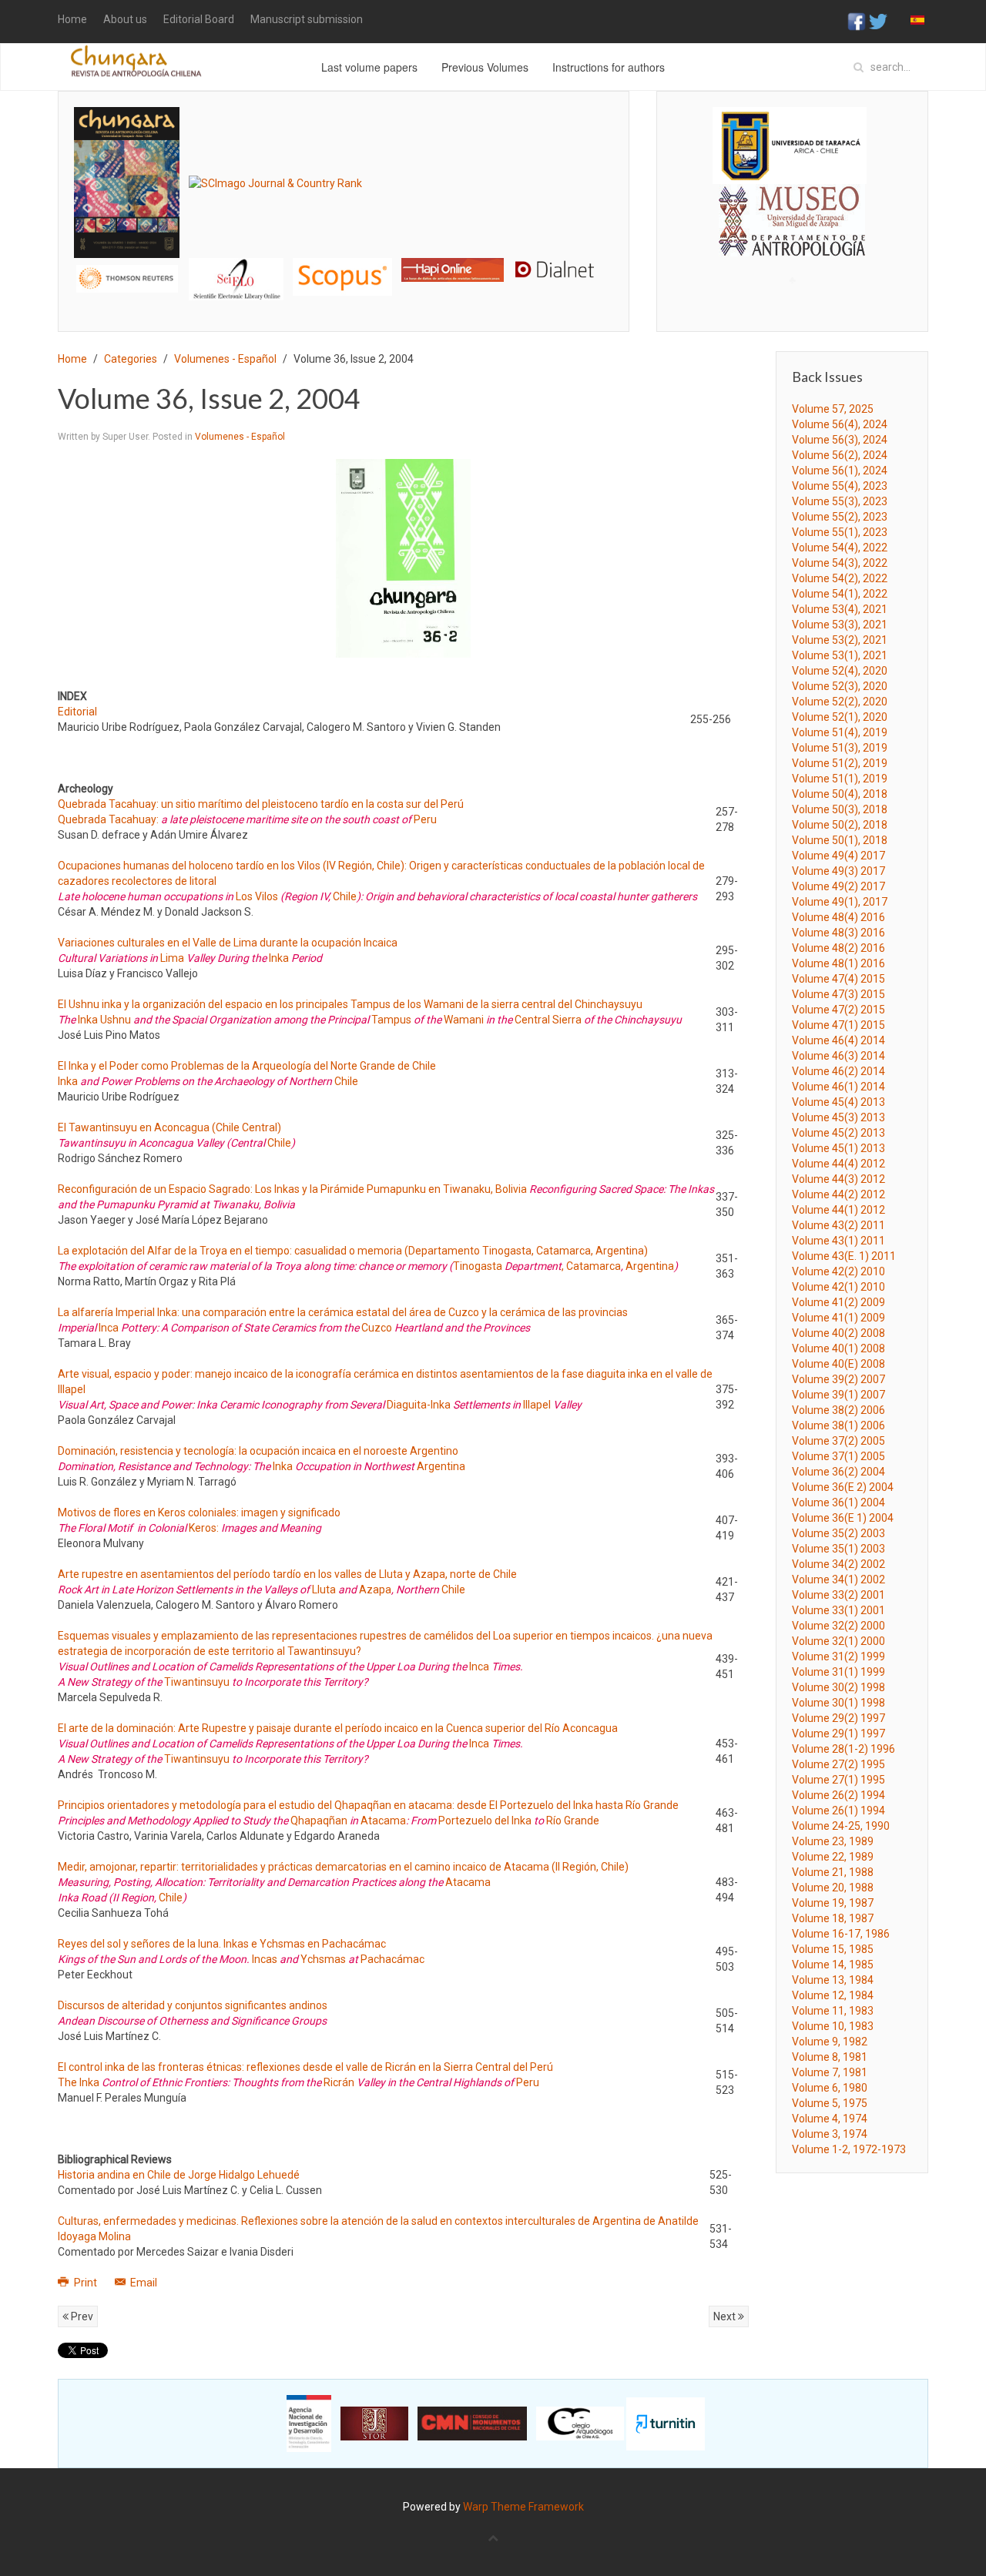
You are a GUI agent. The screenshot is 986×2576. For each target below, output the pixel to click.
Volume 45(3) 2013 (838, 1117)
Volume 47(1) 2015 (838, 1025)
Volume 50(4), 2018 (840, 794)
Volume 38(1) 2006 (838, 1425)
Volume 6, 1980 (830, 2088)
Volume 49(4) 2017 (838, 856)
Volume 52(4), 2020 (840, 671)
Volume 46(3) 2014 (838, 1056)
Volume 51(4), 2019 (840, 732)
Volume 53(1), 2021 (840, 655)
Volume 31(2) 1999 (838, 1656)
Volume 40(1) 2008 (838, 1348)
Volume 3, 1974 (830, 2134)
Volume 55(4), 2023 (840, 486)
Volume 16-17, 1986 (841, 1934)
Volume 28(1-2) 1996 (843, 1749)
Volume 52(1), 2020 (840, 717)
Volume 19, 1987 (833, 1903)
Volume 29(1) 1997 (838, 1734)
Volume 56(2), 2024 (840, 455)
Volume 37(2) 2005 (838, 1441)
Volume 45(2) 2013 (838, 1133)
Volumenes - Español (225, 359)
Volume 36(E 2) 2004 (843, 1487)
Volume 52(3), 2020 (840, 686)
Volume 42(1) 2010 (838, 1287)
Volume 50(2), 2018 (840, 825)
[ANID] (309, 2423)
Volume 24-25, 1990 (841, 1826)
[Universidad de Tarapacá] (790, 145)
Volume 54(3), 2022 (840, 563)
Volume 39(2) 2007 (838, 1379)
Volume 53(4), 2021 (840, 609)
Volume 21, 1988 (833, 1872)
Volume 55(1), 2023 (840, 532)
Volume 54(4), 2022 (840, 548)
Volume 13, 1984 (833, 1980)
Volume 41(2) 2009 (838, 1302)
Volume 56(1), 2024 (840, 471)
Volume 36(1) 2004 (838, 1502)
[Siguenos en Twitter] (878, 21)
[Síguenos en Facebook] (857, 21)
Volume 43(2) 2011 (838, 1225)
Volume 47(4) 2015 (838, 979)
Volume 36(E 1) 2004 (843, 1518)
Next (726, 2316)
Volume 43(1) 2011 (838, 1241)
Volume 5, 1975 (830, 2103)
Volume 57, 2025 (833, 409)
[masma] (792, 206)
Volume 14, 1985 (833, 1965)
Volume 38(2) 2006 (838, 1410)
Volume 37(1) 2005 (838, 1456)
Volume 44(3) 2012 (838, 1179)
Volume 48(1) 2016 (838, 963)
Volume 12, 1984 (833, 1995)
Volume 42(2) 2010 (838, 1271)
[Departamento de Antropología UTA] (792, 242)
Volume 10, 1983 (833, 2026)
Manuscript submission (307, 19)
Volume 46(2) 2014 (838, 1071)
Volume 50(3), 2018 (840, 809)
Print (86, 2283)
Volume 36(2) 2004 (838, 1472)
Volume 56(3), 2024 (840, 440)
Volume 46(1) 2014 (838, 1087)
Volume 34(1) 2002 (838, 1579)
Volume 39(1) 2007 (838, 1395)
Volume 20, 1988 (833, 1888)
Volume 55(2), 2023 (840, 517)
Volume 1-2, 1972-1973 (849, 2149)
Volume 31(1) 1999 (838, 1672)
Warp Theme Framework (523, 2507)
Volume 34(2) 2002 (838, 1564)
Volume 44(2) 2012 (838, 1194)
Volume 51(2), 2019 (840, 763)
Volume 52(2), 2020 (840, 702)
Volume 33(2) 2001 (838, 1595)
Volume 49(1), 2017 (840, 902)
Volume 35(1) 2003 (838, 1549)
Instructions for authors (609, 67)
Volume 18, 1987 (833, 1918)
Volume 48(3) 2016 (838, 933)
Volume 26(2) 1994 (838, 1795)
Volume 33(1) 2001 (838, 1610)
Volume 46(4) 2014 (838, 1040)
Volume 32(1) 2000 (838, 1641)
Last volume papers (369, 67)
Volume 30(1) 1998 (838, 1703)
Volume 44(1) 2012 (838, 1210)
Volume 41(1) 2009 (838, 1318)
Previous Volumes (485, 67)
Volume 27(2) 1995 (838, 1764)
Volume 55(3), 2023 (840, 501)
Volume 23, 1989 (833, 1841)
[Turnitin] (666, 2423)
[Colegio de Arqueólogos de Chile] (580, 2423)
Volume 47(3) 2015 (838, 994)
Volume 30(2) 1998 (838, 1687)
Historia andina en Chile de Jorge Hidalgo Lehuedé (179, 2175)
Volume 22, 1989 (833, 1857)
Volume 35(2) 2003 (838, 1533)
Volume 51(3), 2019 (840, 748)
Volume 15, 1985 (833, 1949)
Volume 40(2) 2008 (838, 1333)
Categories (131, 359)
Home (72, 19)
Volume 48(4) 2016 (838, 917)
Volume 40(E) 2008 (838, 1364)
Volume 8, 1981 (830, 2057)
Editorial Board (199, 19)
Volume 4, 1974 (830, 2119)
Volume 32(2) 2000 (838, 1626)
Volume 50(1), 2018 (840, 840)
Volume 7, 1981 (830, 2072)
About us (125, 19)
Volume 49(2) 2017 (838, 886)
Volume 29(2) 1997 (838, 1718)
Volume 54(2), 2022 (840, 578)
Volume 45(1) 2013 (838, 1148)
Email (143, 2283)
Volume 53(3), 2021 (840, 625)
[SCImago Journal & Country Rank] (275, 182)
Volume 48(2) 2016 (838, 948)
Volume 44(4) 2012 (838, 1164)
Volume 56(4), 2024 (840, 424)
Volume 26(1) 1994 (838, 1811)
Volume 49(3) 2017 (838, 871)
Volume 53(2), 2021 (840, 640)
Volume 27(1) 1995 (838, 1780)
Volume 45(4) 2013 (838, 1102)
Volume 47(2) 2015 (838, 1010)
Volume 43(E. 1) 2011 (844, 1256)
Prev (81, 2316)
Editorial (77, 712)
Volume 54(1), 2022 (840, 594)
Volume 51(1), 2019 (840, 779)
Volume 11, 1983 (833, 2011)
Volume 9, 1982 (830, 2042)
